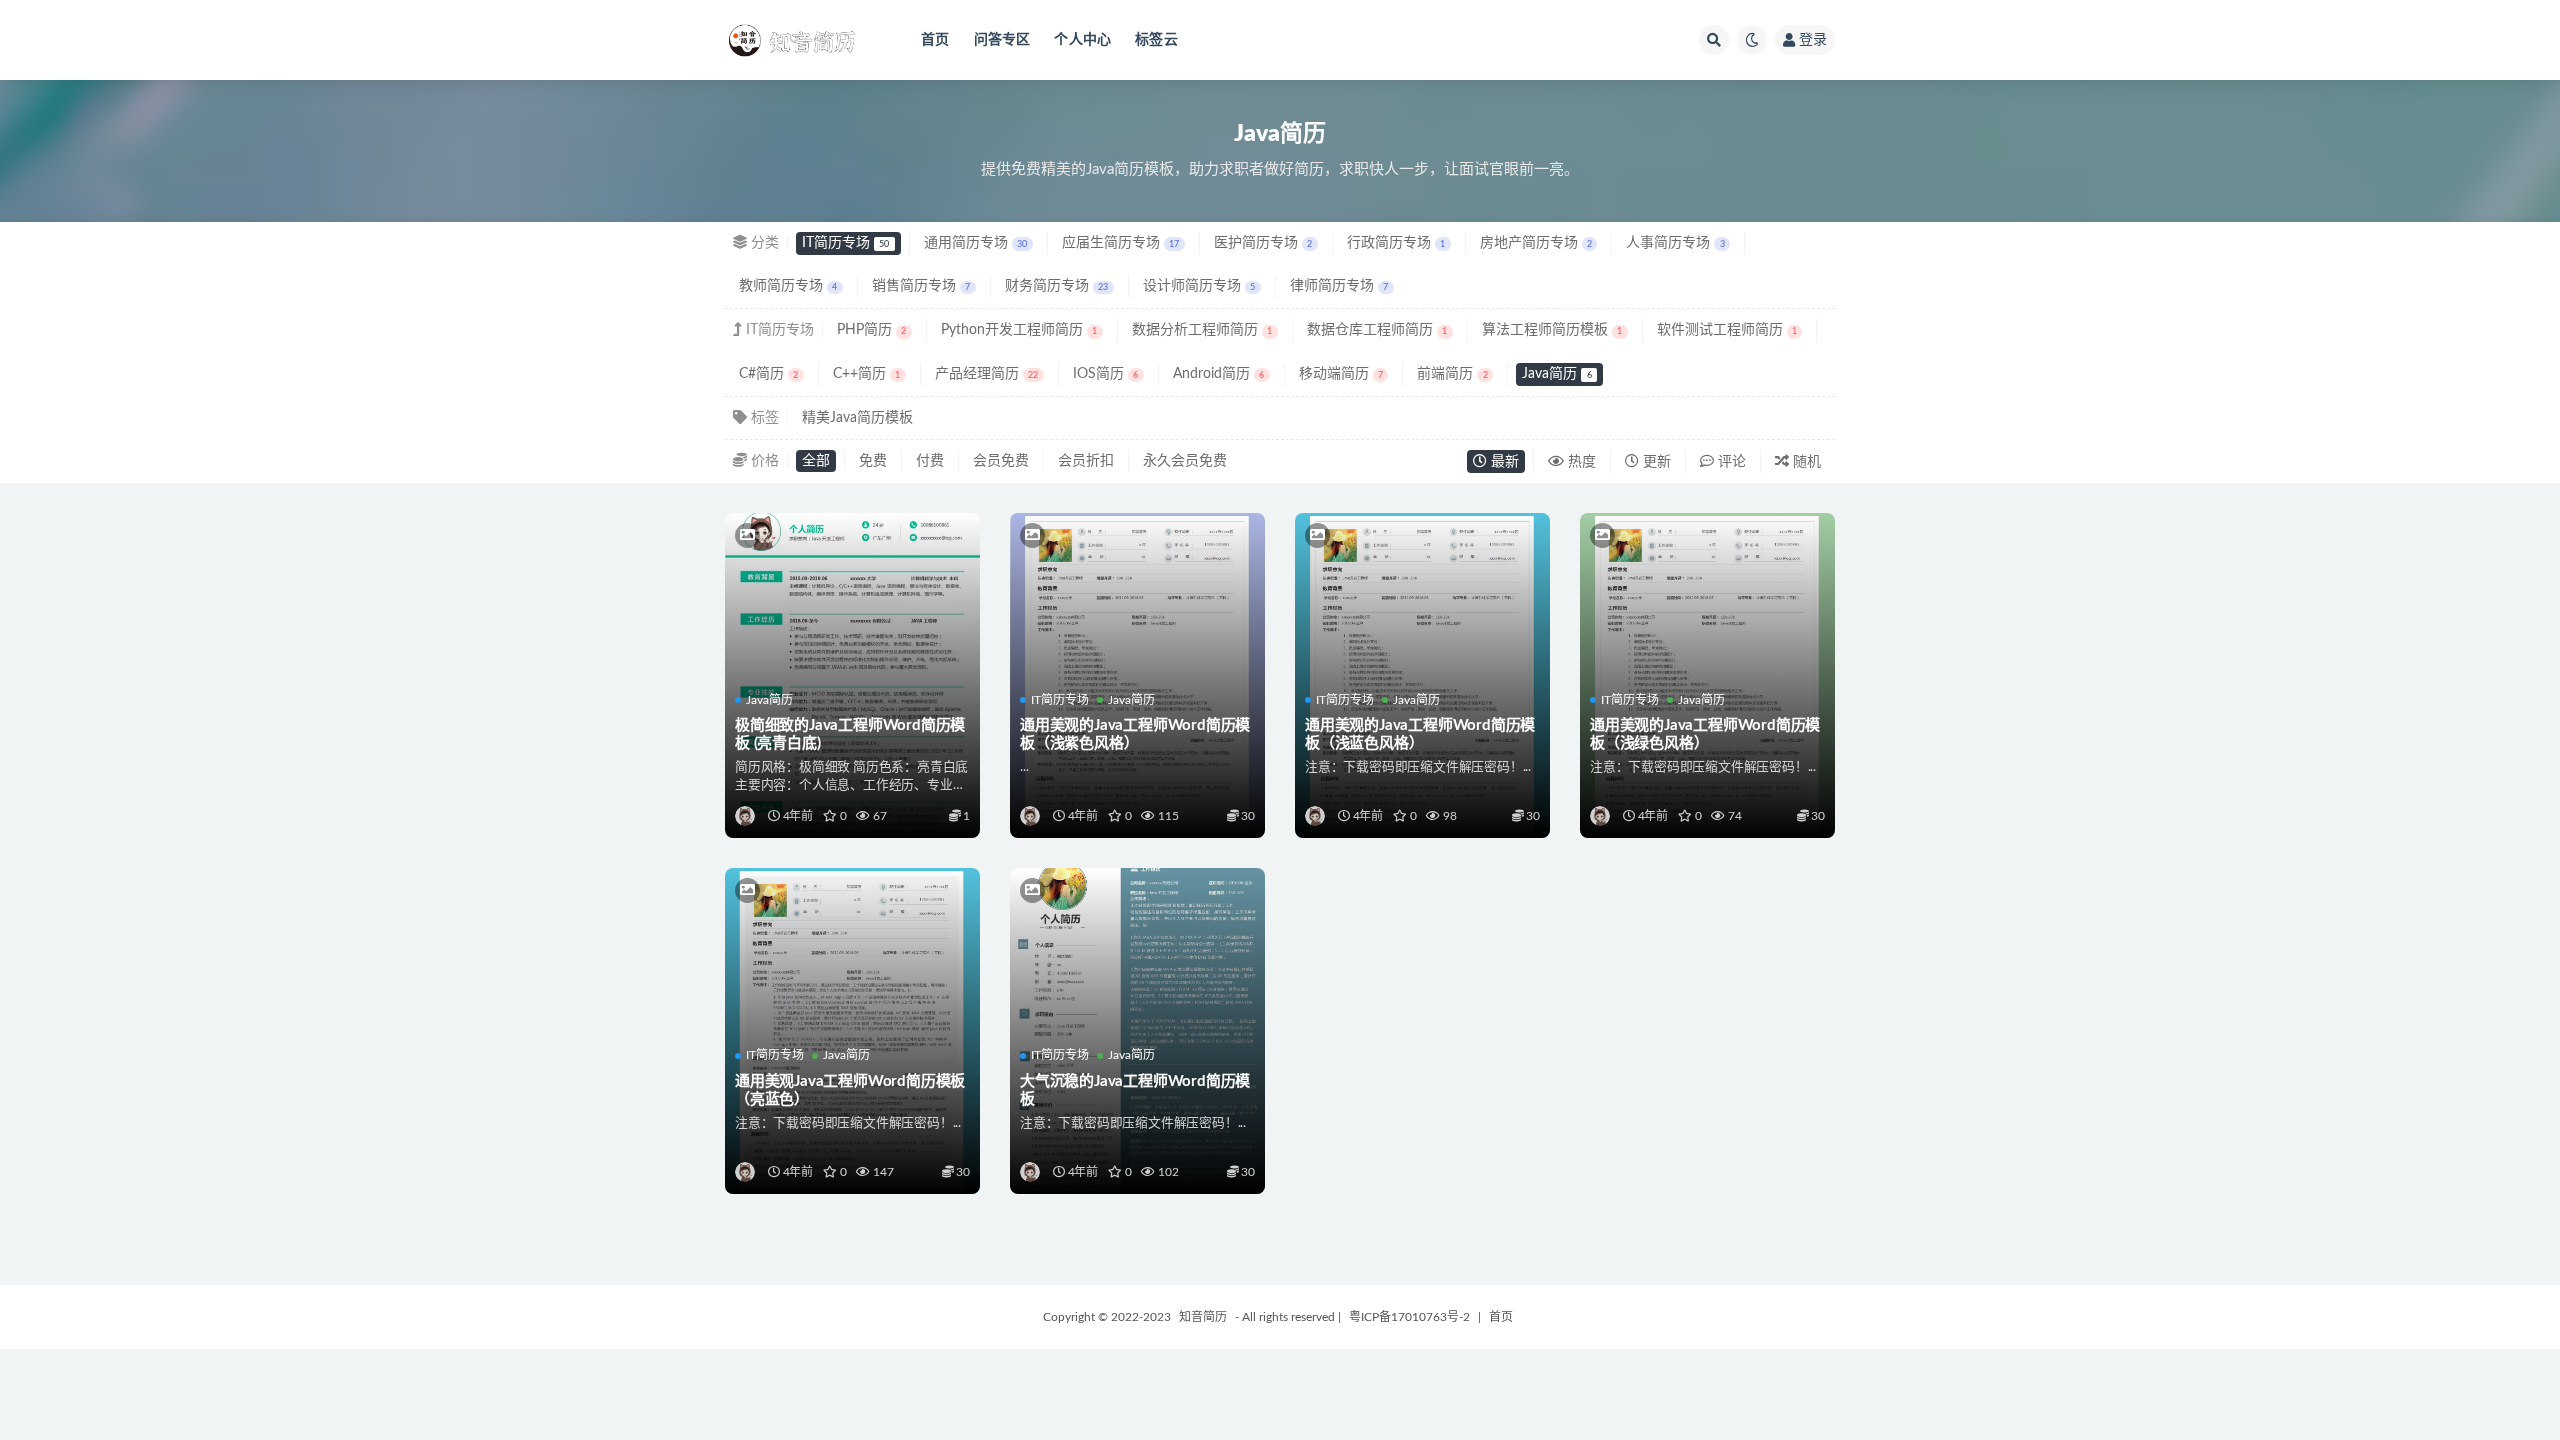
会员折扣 (1086, 461)
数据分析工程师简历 (1202, 330)
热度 (1580, 462)
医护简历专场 (1263, 243)
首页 (935, 40)
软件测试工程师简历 (1727, 330)
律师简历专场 (1339, 286)
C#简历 (768, 374)
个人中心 (1082, 40)
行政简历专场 (1396, 243)
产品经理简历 (986, 374)
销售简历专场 (921, 286)
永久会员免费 (1185, 461)
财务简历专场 (1056, 286)
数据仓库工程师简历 (1377, 330)
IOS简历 (1105, 374)
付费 (930, 461)
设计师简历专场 (1199, 286)
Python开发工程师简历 (1019, 330)
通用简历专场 (975, 243)
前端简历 (1452, 374)
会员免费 (1001, 461)
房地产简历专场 (1536, 243)
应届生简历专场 (1120, 243)
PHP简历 (871, 330)
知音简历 (1203, 1317)
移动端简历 (1341, 374)
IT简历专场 (845, 243)
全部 (816, 461)
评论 (1730, 462)
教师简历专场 (788, 286)
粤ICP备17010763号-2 (1409, 1317)
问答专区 (1002, 40)
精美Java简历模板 (857, 418)
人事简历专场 (1675, 243)
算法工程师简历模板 (1552, 330)
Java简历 (1556, 374)
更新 (1655, 462)
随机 (1805, 462)
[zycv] (746, 816)
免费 (873, 461)
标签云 (1156, 40)
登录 (1813, 40)
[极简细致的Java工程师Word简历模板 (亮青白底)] (852, 598)
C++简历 (866, 374)
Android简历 (1218, 374)
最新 (1503, 462)
